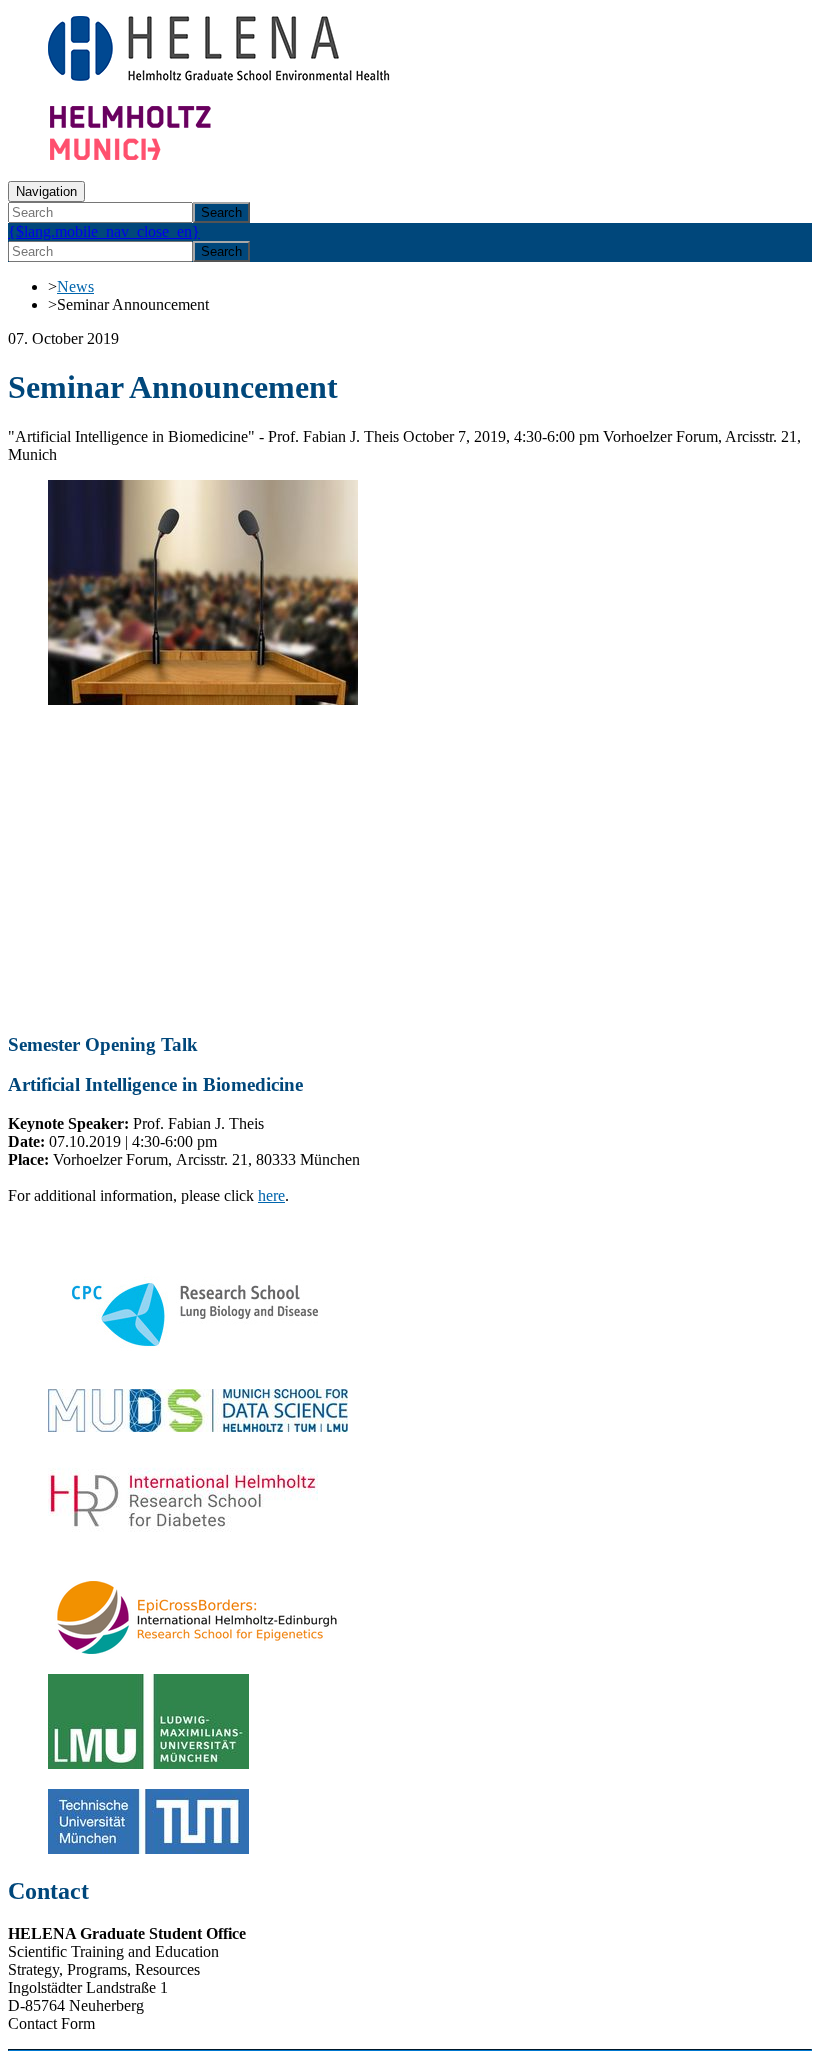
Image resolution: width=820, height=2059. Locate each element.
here (271, 1195)
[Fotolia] (203, 699)
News (75, 286)
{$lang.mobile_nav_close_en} (104, 231)
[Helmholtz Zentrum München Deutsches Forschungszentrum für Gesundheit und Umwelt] (168, 155)
